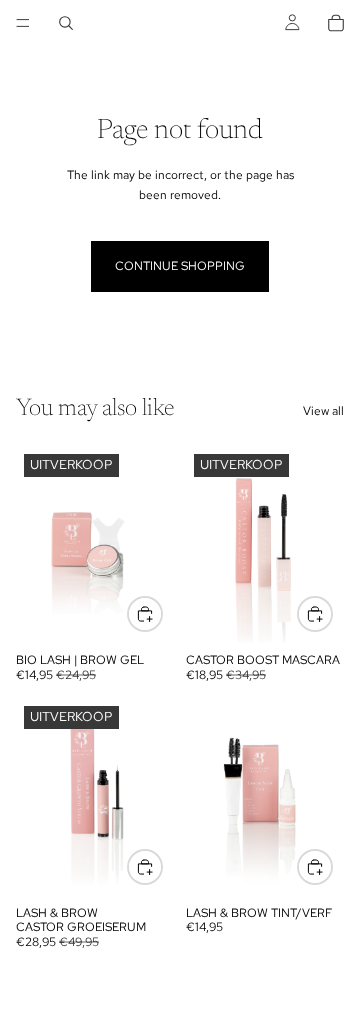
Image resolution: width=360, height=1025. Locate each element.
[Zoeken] (66, 23)
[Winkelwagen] (336, 23)
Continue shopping (180, 266)
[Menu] (23, 23)
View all (323, 411)
